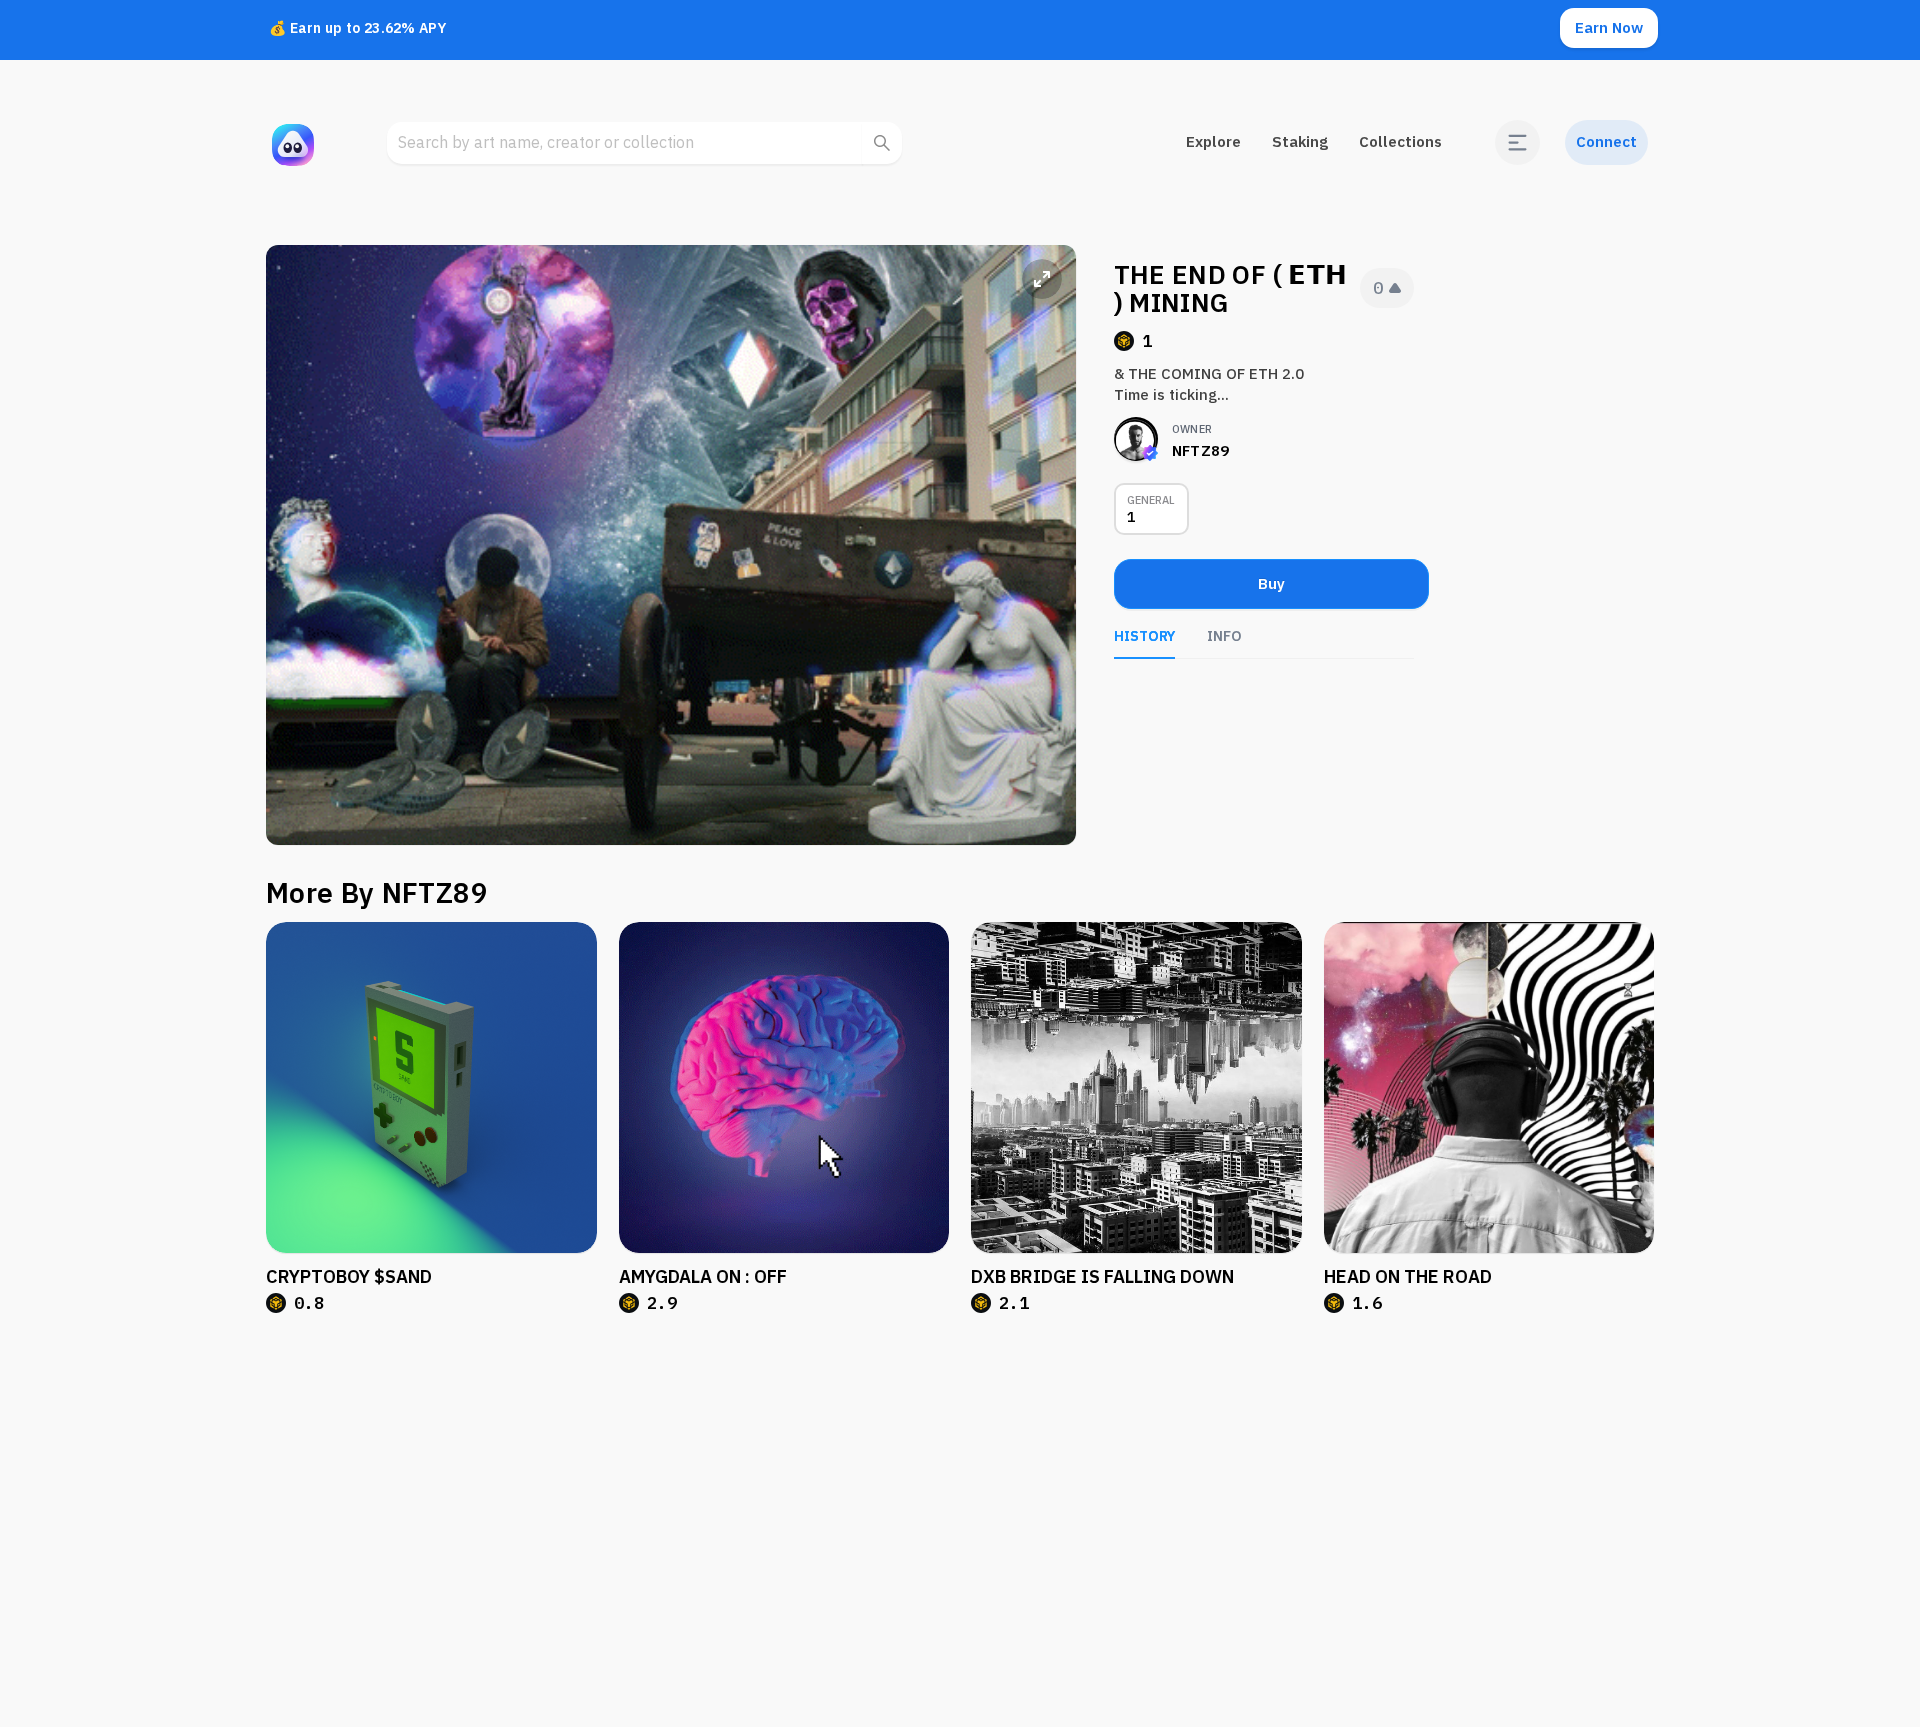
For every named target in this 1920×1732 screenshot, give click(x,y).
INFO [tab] (1224, 636)
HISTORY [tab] (1144, 636)
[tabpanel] (1264, 689)
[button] (1517, 142)
